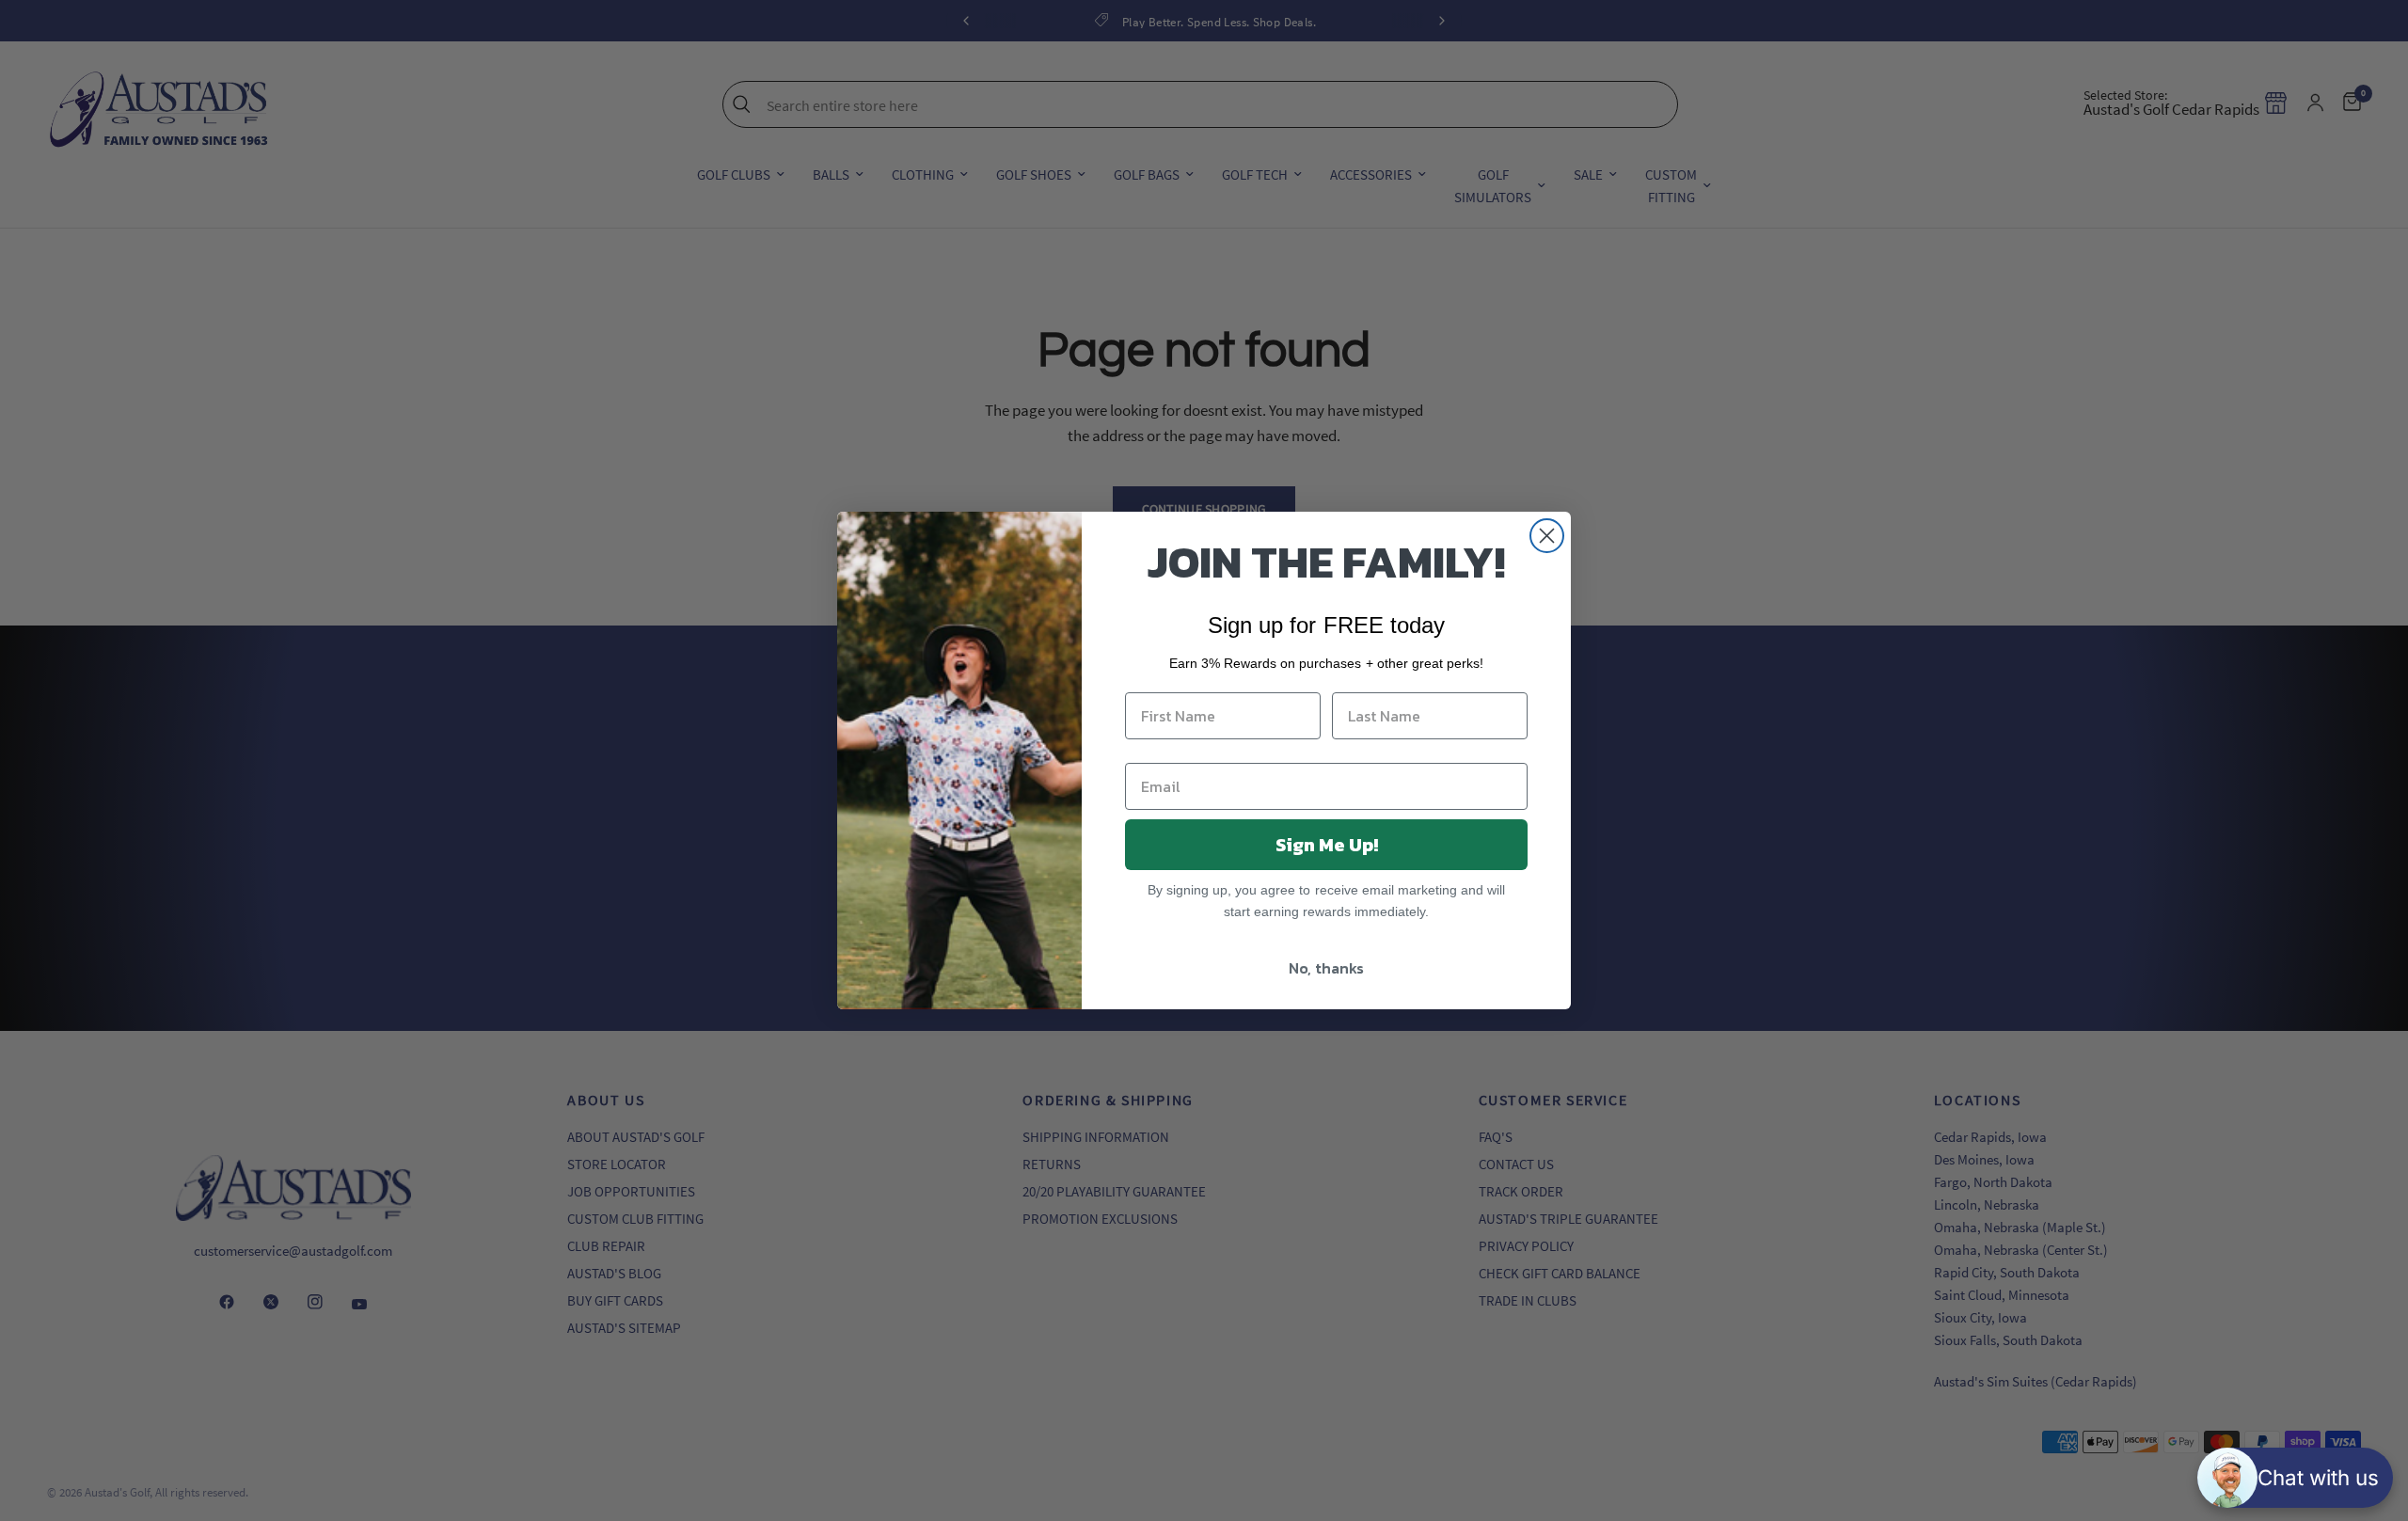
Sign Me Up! (1327, 845)
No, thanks (1326, 968)
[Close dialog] (1547, 536)
